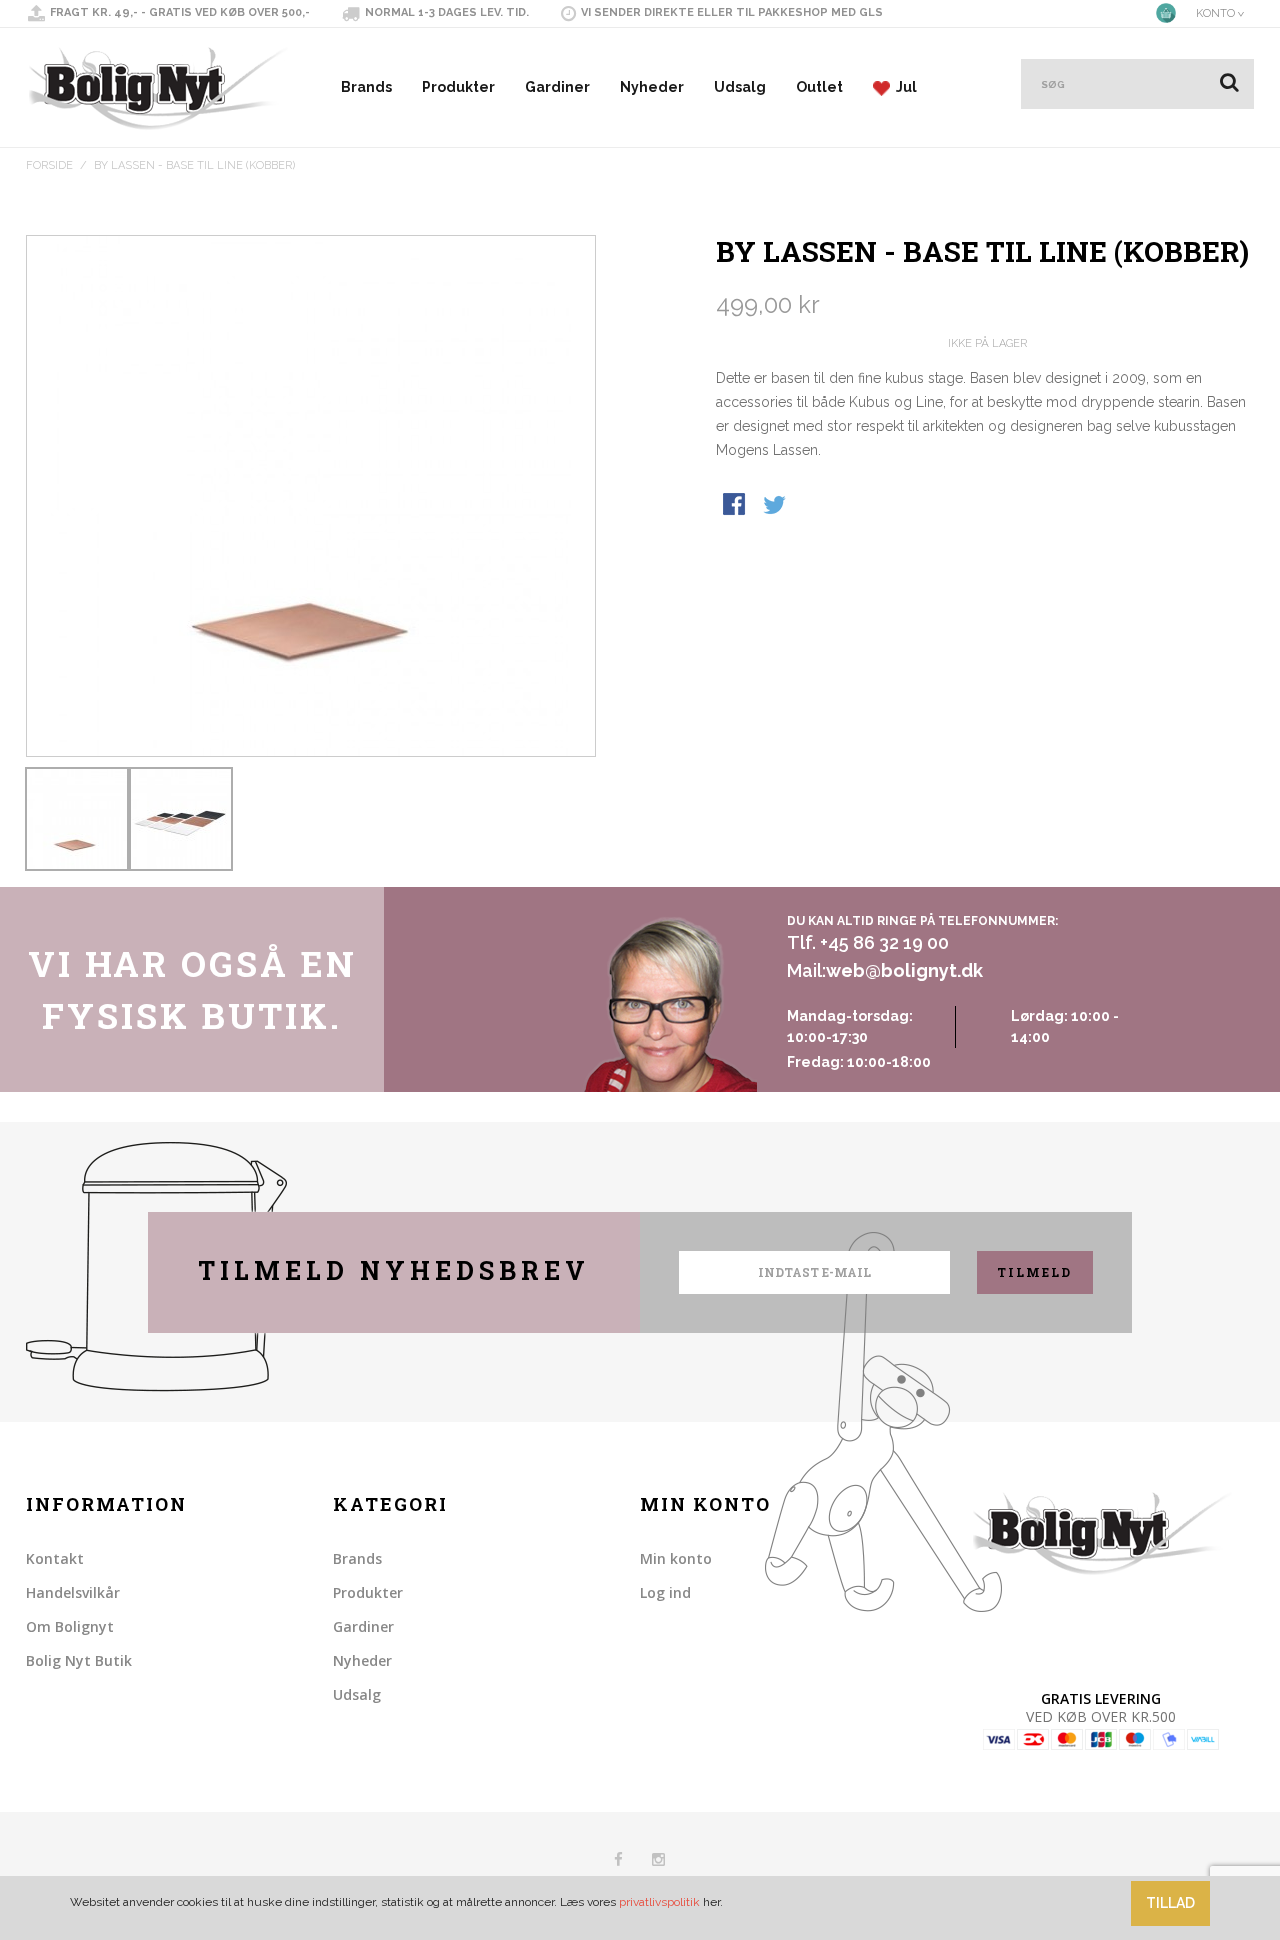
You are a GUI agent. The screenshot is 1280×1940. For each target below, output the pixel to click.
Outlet (819, 87)
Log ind (665, 1592)
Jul (903, 87)
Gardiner (557, 87)
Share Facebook (736, 506)
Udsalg (740, 87)
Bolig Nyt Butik (79, 1660)
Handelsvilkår (73, 1592)
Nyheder (652, 87)
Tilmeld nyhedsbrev (394, 1270)
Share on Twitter (776, 506)
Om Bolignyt (70, 1626)
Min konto (676, 1558)
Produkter (458, 87)
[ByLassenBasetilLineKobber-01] (77, 819)
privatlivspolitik (659, 1902)
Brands (366, 87)
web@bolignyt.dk (904, 970)
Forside (49, 165)
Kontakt (55, 1558)
